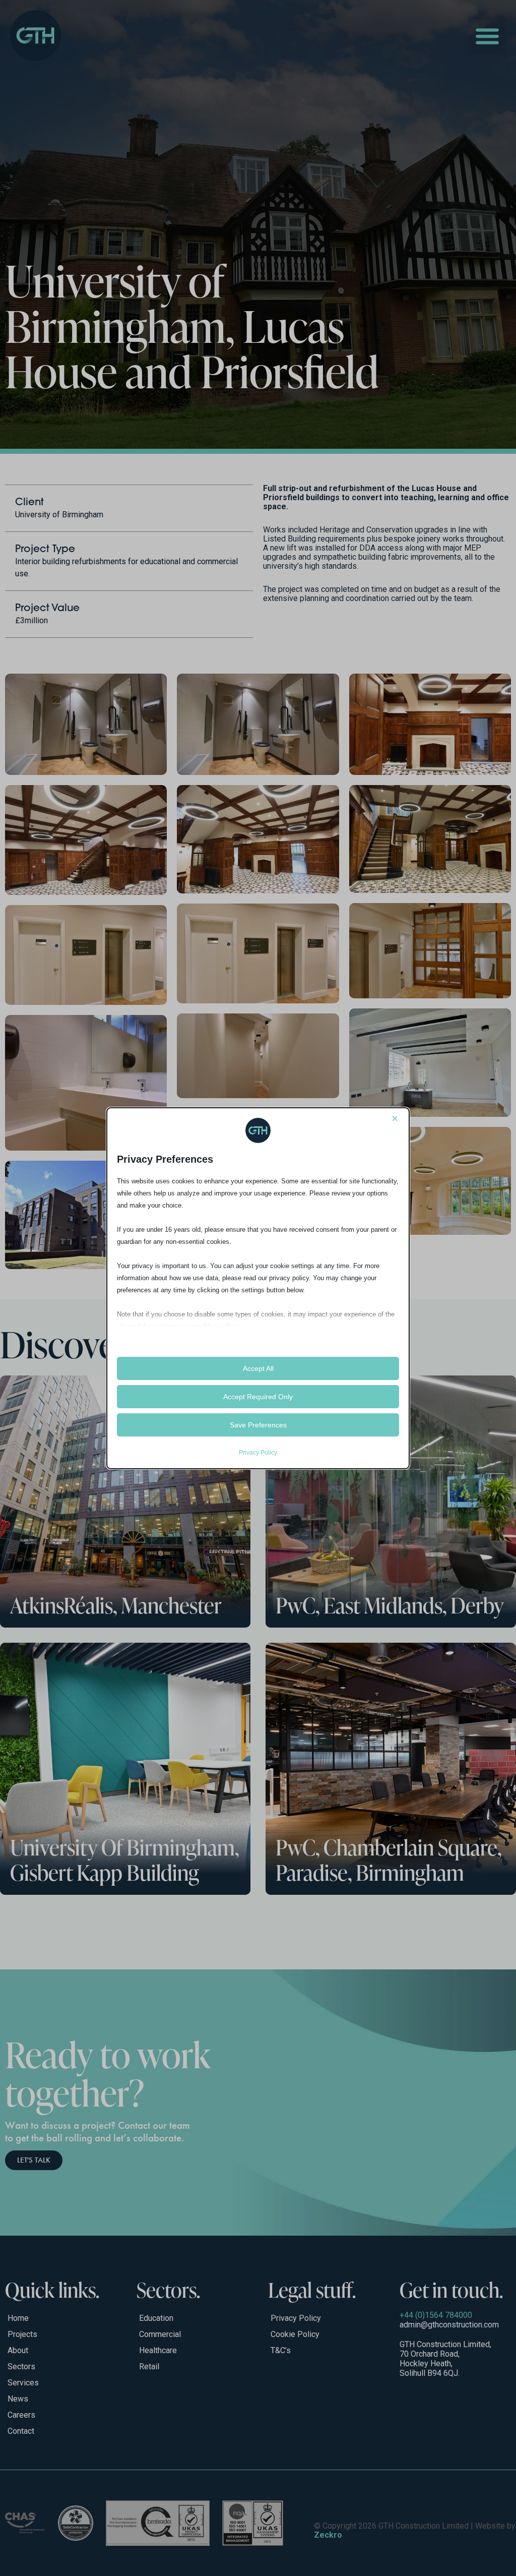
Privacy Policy (258, 1453)
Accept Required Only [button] (258, 1397)
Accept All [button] (258, 1368)
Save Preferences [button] (258, 1425)
